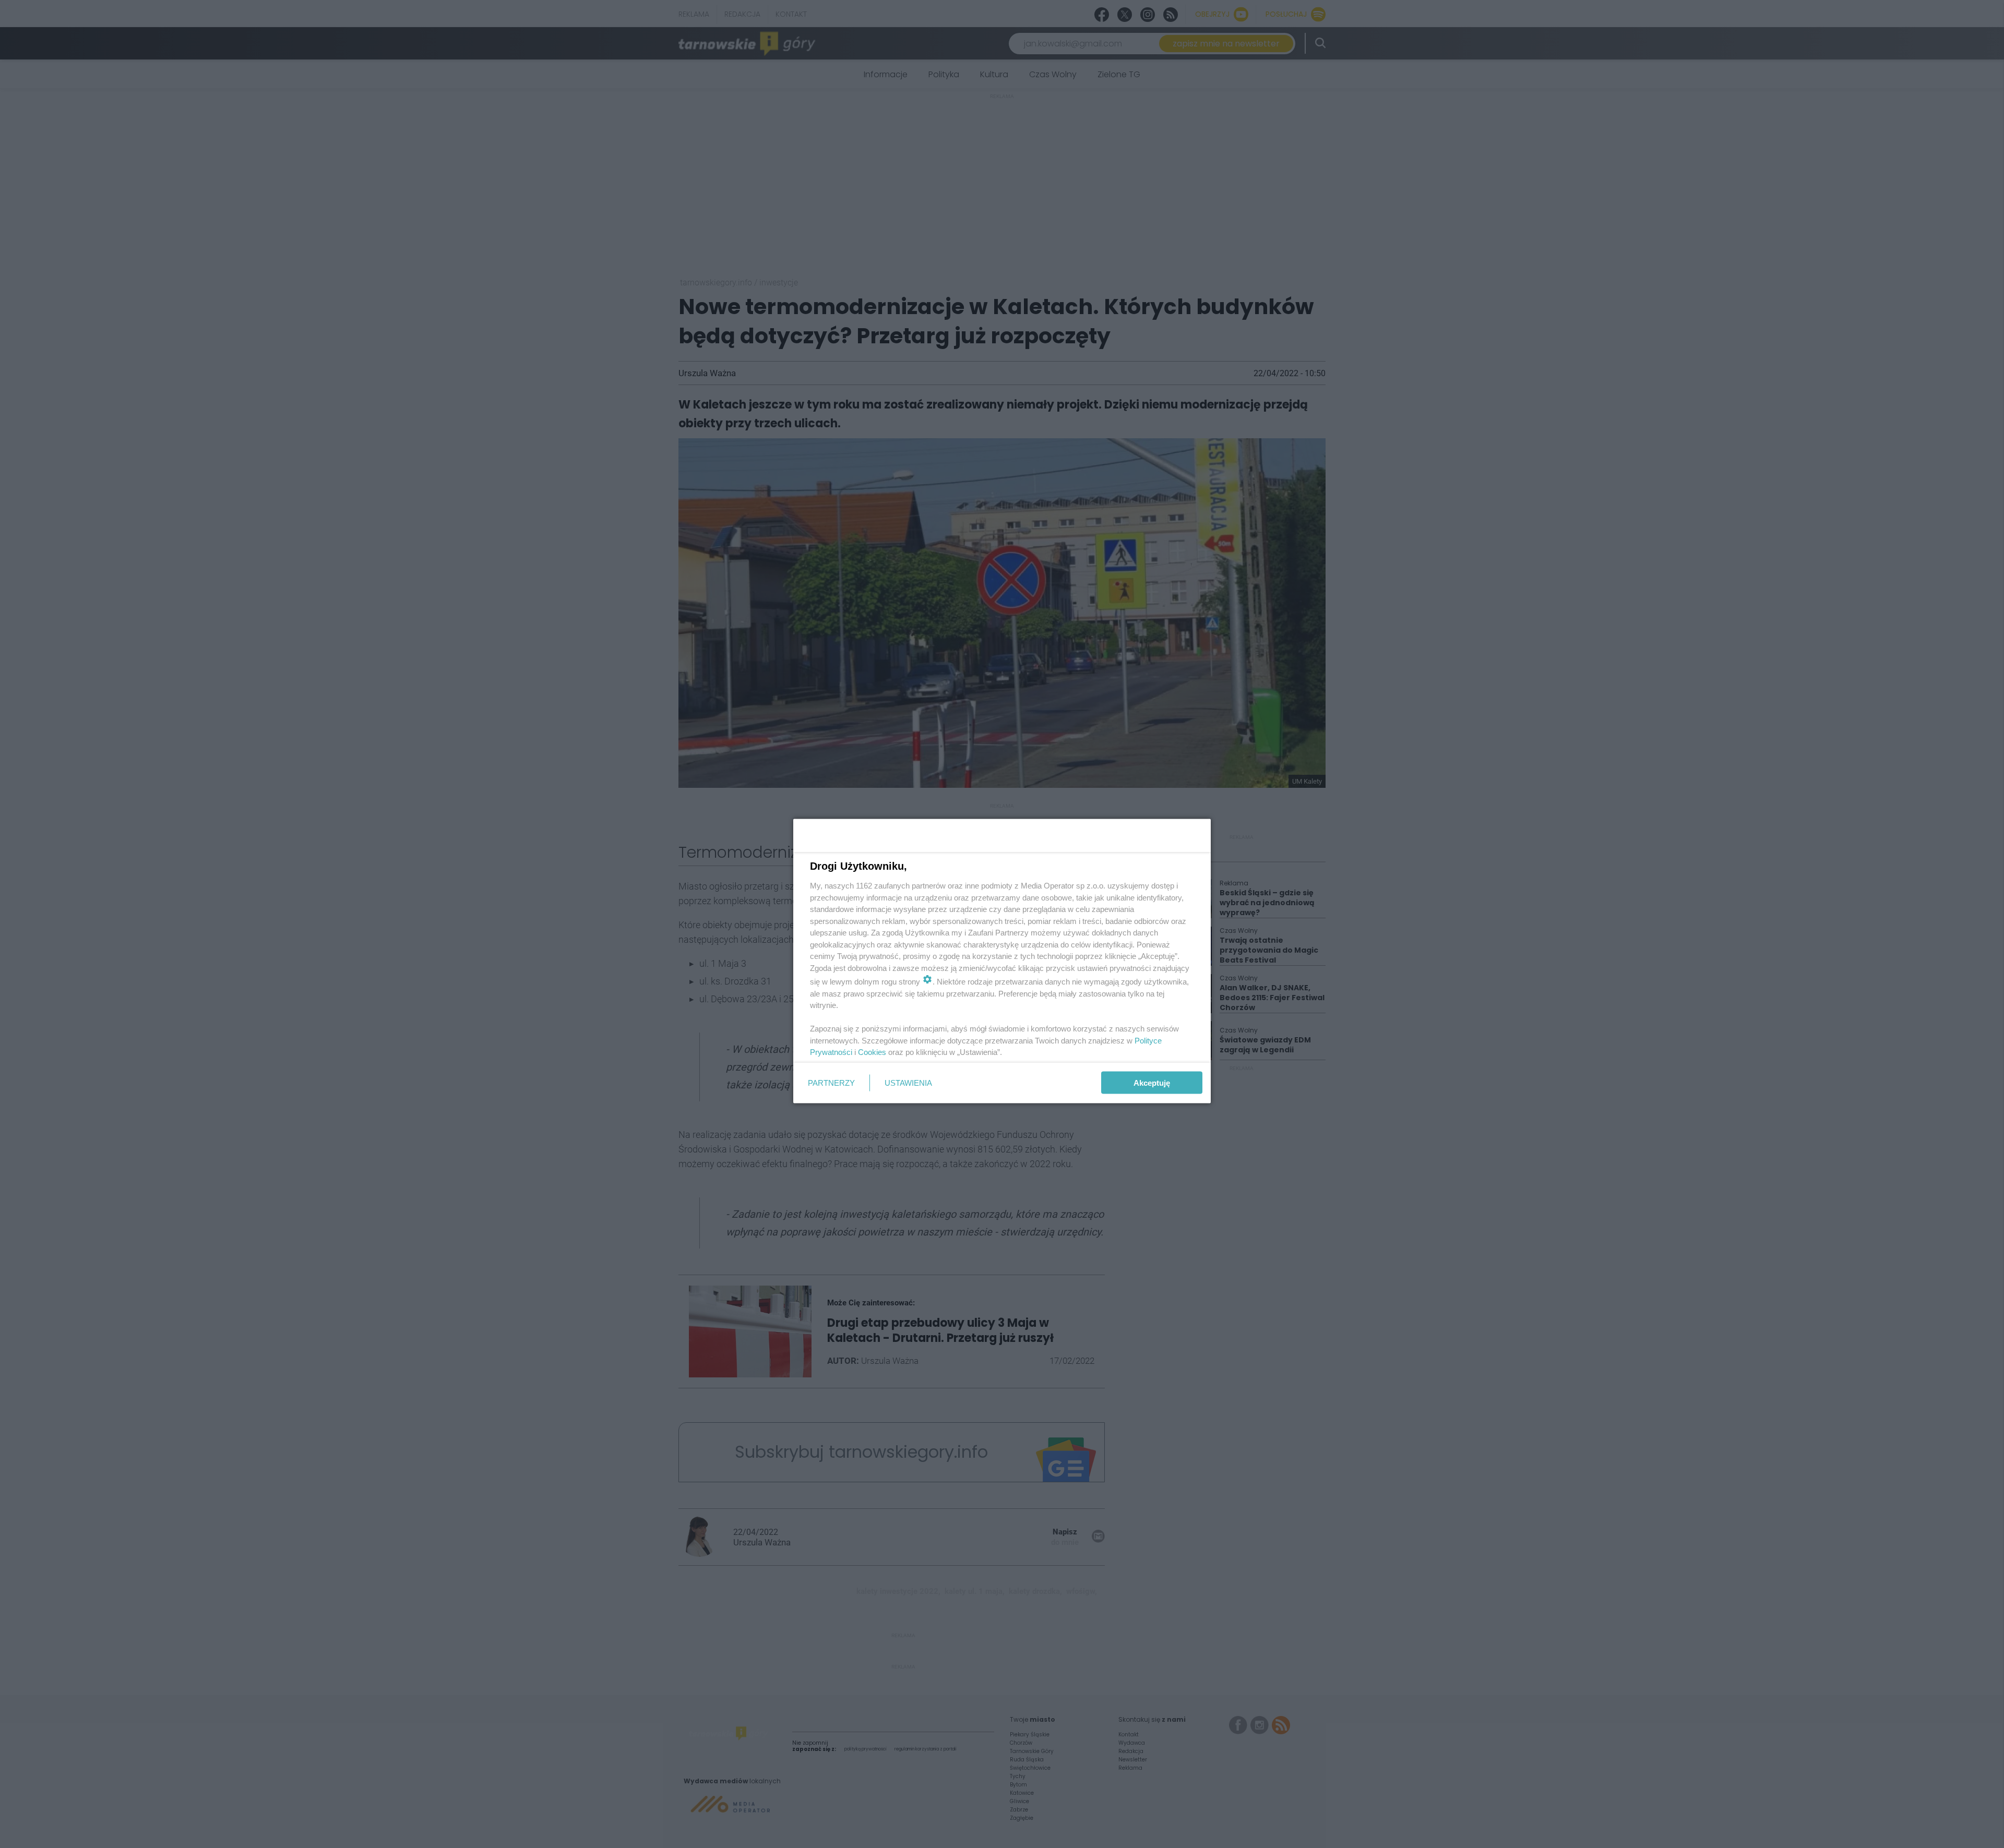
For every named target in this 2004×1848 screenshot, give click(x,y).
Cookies (872, 1052)
